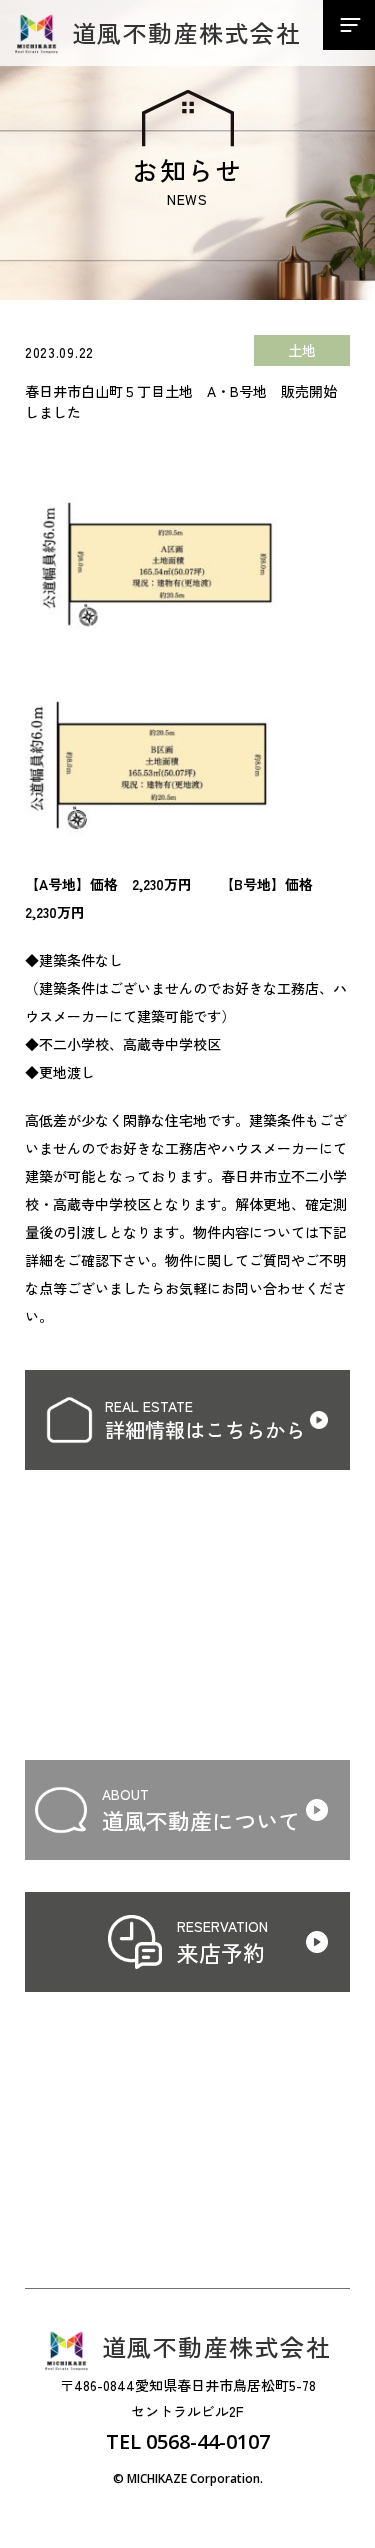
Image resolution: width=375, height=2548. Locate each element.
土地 (302, 350)
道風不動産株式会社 (186, 32)
